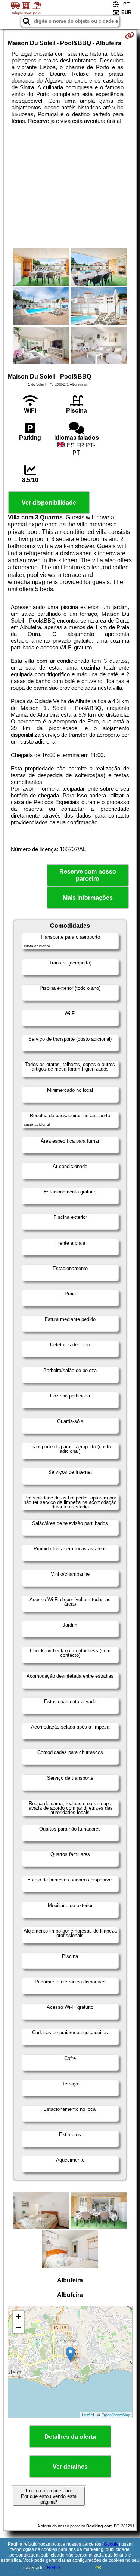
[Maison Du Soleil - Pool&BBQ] (41, 268)
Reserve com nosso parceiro (88, 875)
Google (111, 2544)
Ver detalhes (70, 2467)
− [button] (18, 2327)
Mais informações (88, 898)
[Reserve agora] (130, 35)
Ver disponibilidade (49, 503)
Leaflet (88, 2415)
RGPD (54, 2568)
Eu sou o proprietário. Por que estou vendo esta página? (49, 2496)
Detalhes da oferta (70, 2437)
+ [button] (18, 2316)
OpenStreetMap (116, 2415)
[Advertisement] (70, 186)
